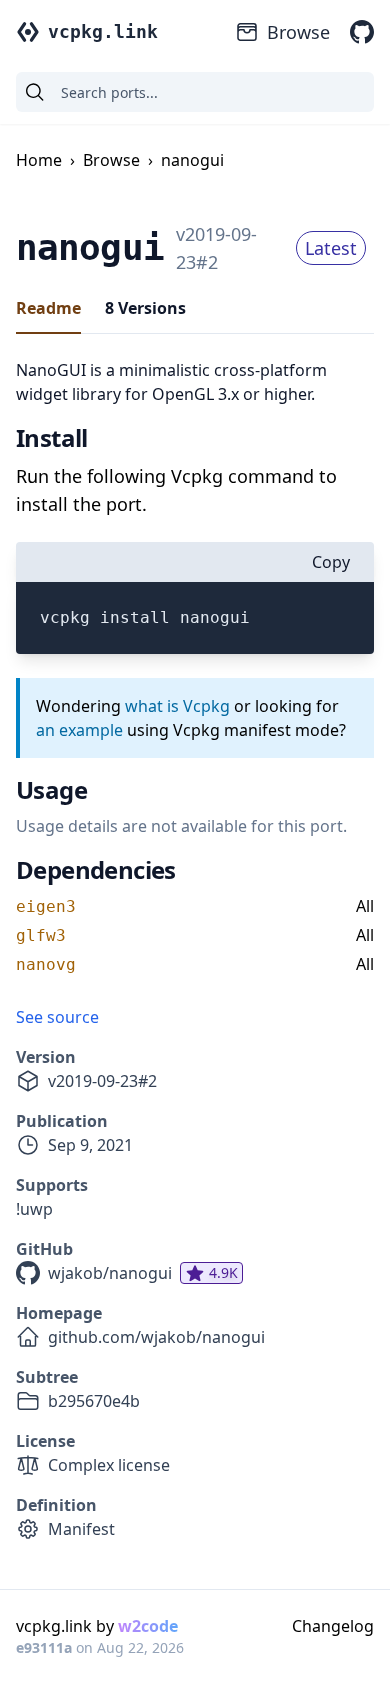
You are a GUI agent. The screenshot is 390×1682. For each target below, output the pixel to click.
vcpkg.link (103, 31)
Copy (331, 562)
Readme (48, 308)
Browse (298, 32)
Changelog (333, 1626)
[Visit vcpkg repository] (362, 32)
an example (79, 730)
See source (57, 1017)
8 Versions (145, 308)
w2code (148, 1626)
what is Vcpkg (177, 706)
